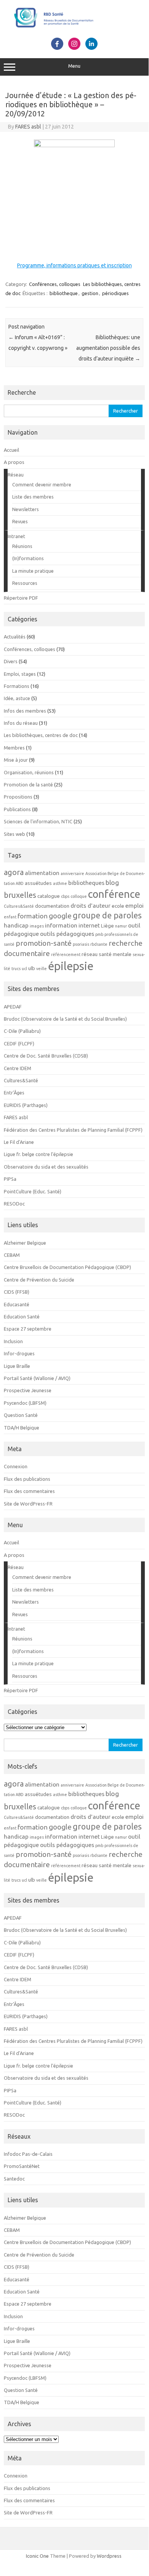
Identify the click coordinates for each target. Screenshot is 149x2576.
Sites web (14, 834)
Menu (74, 66)
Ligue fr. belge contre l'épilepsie (38, 1154)
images (37, 926)
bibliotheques (86, 883)
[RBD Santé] (74, 29)
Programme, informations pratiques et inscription (74, 265)
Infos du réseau (21, 723)
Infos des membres (25, 711)
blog (112, 882)
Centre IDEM (18, 1068)
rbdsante (99, 944)
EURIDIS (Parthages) (26, 1105)
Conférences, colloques (55, 284)
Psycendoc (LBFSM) (25, 1403)
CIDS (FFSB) (17, 1292)
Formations (17, 686)
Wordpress (109, 2556)
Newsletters (26, 509)
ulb (32, 968)
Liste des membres (33, 497)
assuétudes (38, 883)
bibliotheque (64, 293)
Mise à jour (16, 760)
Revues (20, 521)
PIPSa (10, 1179)
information (61, 925)
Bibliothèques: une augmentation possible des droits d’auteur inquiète (108, 348)
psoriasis (81, 944)
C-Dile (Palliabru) (22, 1031)
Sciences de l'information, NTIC (38, 821)
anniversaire (72, 873)
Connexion (16, 1466)
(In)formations (28, 558)
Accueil (11, 450)
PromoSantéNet (22, 2166)
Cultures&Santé (19, 906)
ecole (118, 906)
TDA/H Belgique (22, 1428)
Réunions (22, 546)
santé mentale (115, 954)
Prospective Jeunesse (28, 1390)
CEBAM (12, 1255)
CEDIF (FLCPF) (19, 1043)
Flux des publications (27, 1479)
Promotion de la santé (28, 785)
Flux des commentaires (29, 1491)
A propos (14, 462)
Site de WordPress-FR (28, 1504)
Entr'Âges (14, 1093)
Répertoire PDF (21, 598)
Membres (14, 748)
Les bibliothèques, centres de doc (41, 735)
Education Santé (22, 1317)
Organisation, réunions (29, 772)
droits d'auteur (91, 905)
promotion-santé (44, 943)
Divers (11, 661)
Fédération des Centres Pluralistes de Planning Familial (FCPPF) (73, 1130)
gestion (90, 293)
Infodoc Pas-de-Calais (28, 2154)
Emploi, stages (20, 674)
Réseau (16, 475)
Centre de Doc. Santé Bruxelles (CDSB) (46, 1056)
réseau (90, 954)
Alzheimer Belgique (25, 1243)
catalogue (49, 896)
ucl (24, 969)
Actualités (15, 637)
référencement (66, 954)
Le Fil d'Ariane (19, 1142)
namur (121, 926)
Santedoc (14, 2179)
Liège (107, 926)
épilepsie (71, 966)
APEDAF (13, 1007)
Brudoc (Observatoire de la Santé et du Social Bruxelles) (65, 1019)
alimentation (42, 873)
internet (89, 925)
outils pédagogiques (67, 934)
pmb (99, 934)
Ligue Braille (17, 1366)
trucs (16, 969)
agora (14, 872)
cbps (65, 896)
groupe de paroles (107, 915)
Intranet (16, 536)
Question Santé (21, 1415)
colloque (79, 896)
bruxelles (20, 895)
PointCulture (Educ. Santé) (33, 1191)
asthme (60, 883)
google (60, 916)
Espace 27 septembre (28, 1329)
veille (42, 969)
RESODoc (14, 1204)
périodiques (115, 293)
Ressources (25, 583)
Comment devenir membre (42, 484)
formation (33, 916)
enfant (10, 917)
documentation (52, 906)
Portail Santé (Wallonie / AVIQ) (37, 1378)
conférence (114, 894)
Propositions (18, 797)
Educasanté (17, 1304)
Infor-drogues (19, 1353)
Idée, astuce (17, 698)
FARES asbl (28, 127)
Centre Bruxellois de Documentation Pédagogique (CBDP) (67, 1267)
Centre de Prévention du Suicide (39, 1280)
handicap (16, 925)
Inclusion (13, 1341)
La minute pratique (33, 571)
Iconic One (37, 2556)
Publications (17, 809)
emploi (135, 905)
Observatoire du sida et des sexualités (46, 1167)
